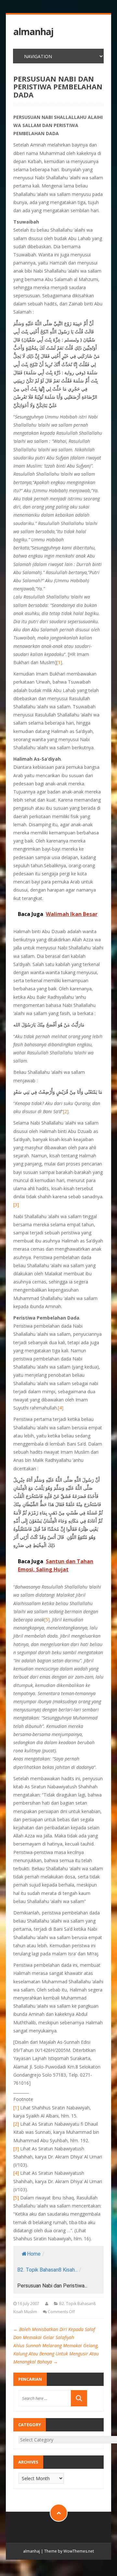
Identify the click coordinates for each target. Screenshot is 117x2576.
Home (34, 2254)
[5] (47, 1620)
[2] (66, 1111)
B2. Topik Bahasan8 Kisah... (47, 2270)
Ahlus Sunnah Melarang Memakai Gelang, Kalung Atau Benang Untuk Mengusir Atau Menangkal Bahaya (56, 2354)
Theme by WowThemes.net (69, 2551)
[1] (59, 662)
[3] (16, 1205)
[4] (61, 1408)
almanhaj (33, 32)
